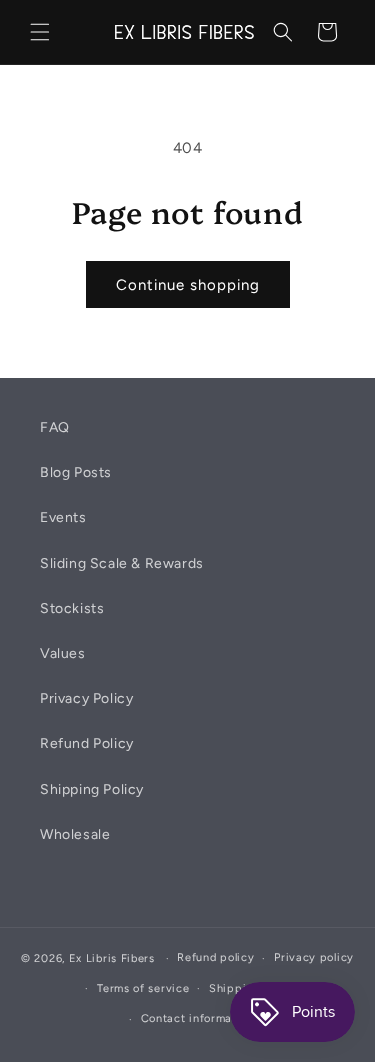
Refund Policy (87, 743)
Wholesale (75, 834)
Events (63, 517)
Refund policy (215, 957)
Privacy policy (314, 957)
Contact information (197, 1018)
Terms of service (143, 988)
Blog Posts (76, 472)
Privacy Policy (86, 698)
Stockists (72, 608)
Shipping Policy (92, 789)
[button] (40, 32)
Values (63, 653)
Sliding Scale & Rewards (122, 563)
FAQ (55, 427)
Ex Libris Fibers (112, 958)
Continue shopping (188, 285)
